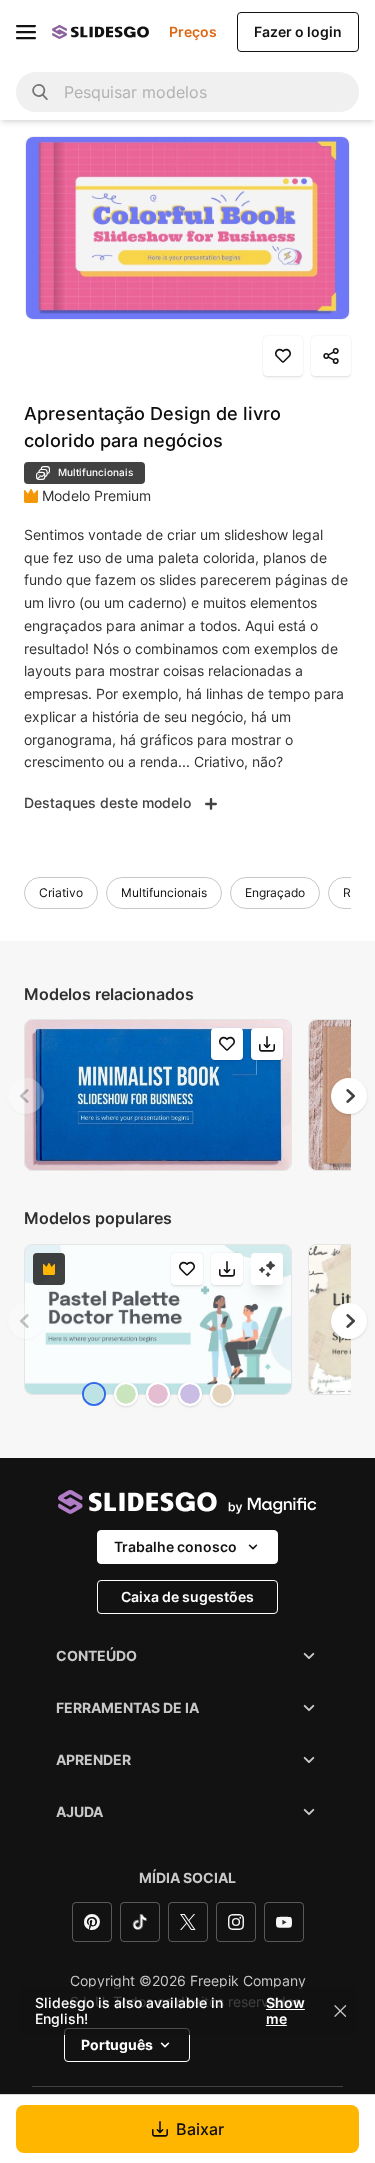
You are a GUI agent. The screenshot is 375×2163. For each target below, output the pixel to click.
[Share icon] (331, 356)
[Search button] (40, 92)
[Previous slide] (26, 1096)
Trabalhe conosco (175, 1546)
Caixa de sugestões (187, 1596)
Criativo (61, 892)
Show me (285, 2011)
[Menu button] (26, 32)
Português (117, 2044)
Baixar (200, 2129)
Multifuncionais (164, 892)
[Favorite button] (283, 356)
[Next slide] (349, 1096)
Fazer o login (298, 31)
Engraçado (275, 892)
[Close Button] (340, 2011)
